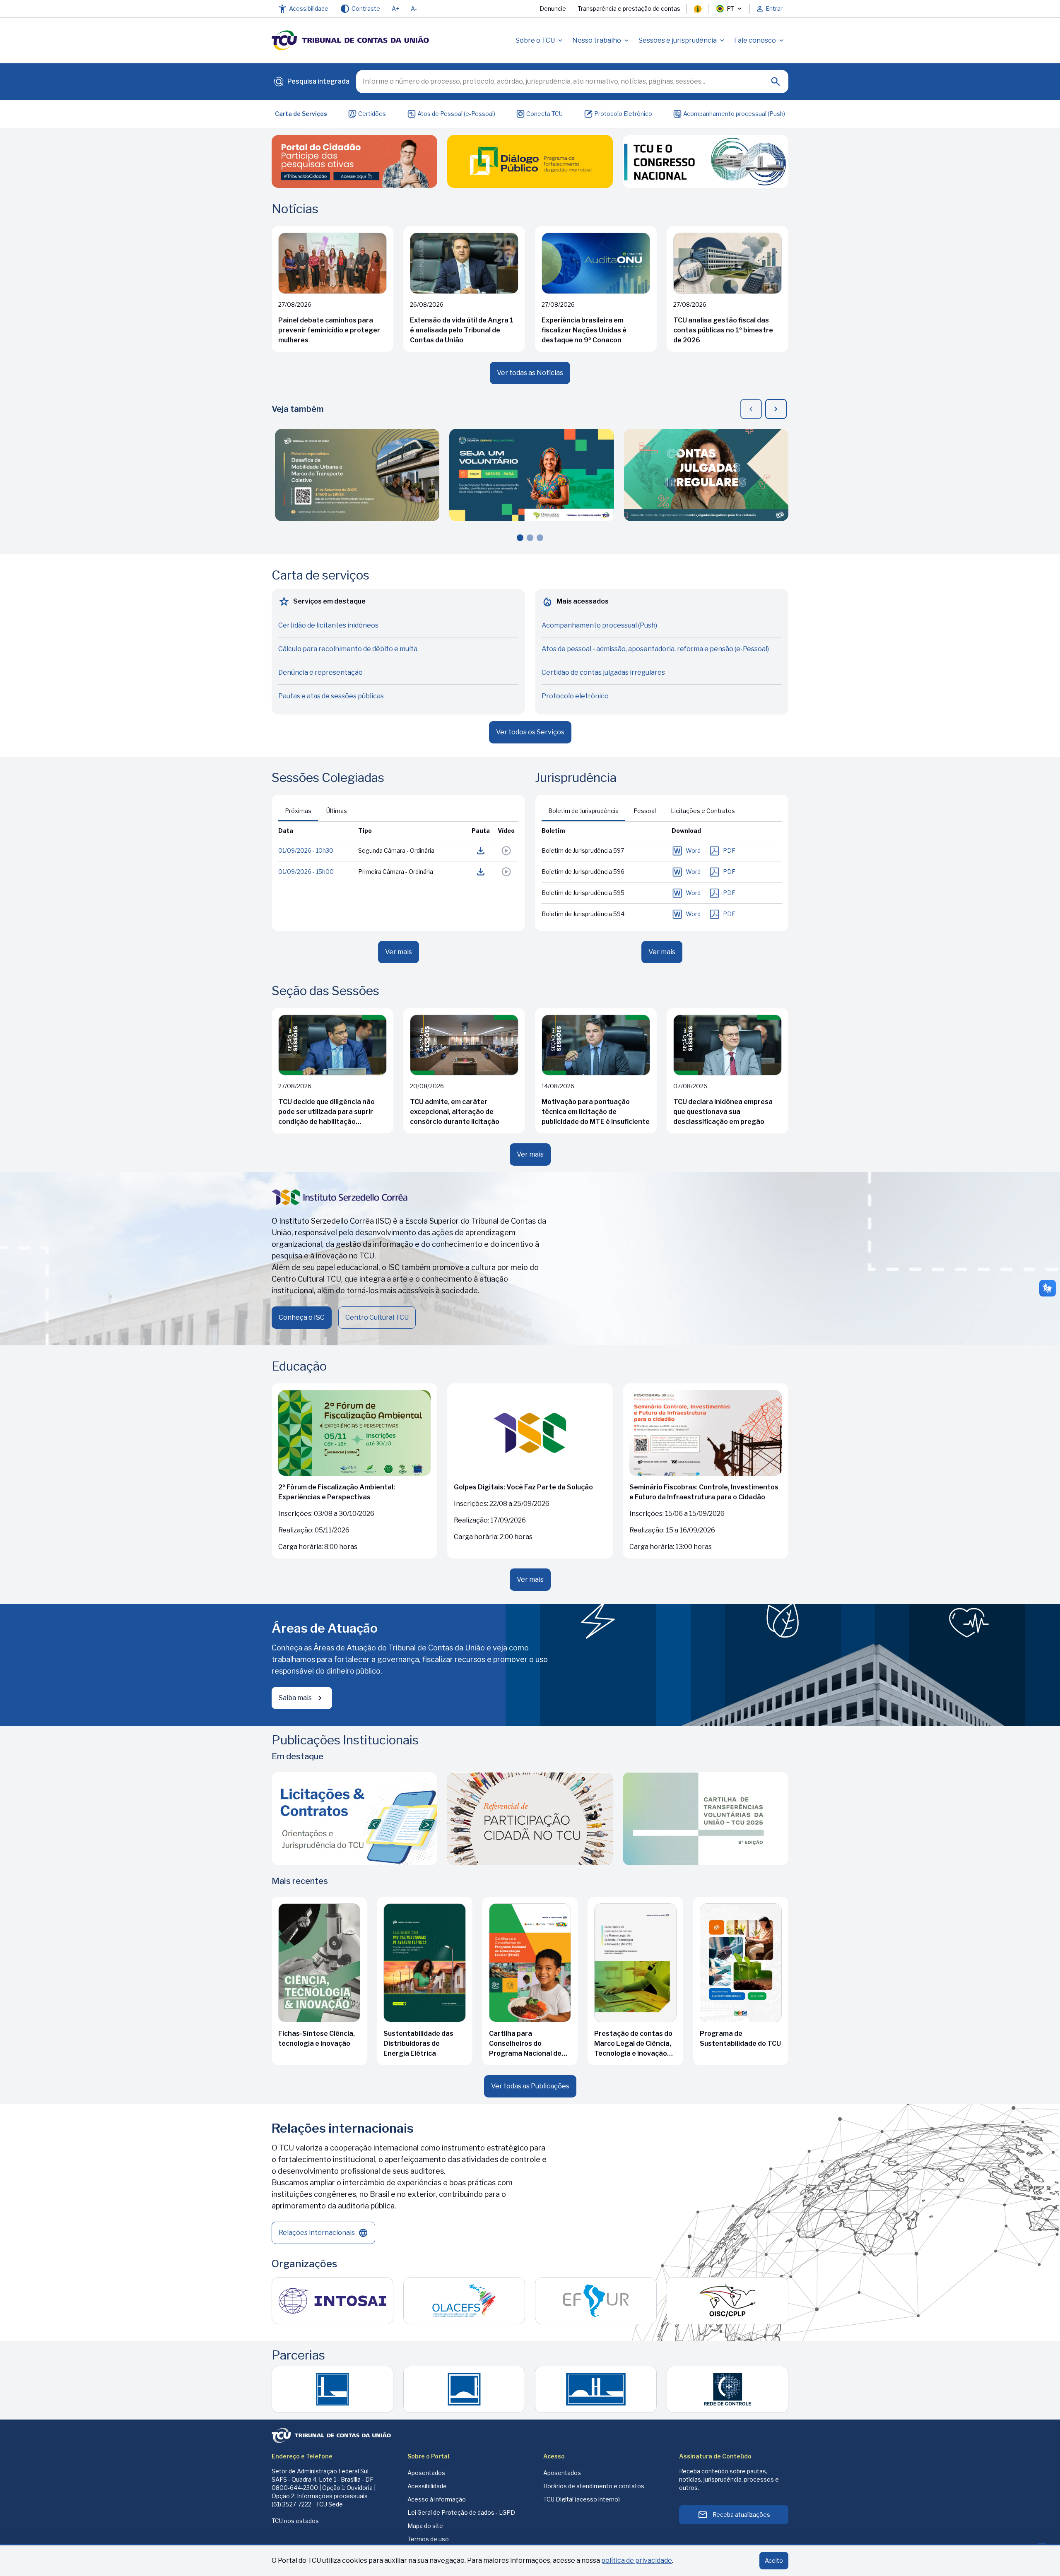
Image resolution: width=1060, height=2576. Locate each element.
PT (730, 8)
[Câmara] (332, 2389)
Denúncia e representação (320, 672)
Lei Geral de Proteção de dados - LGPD (461, 2512)
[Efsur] (596, 2301)
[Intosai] (332, 2301)
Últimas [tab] (337, 811)
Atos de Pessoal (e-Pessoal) (456, 114)
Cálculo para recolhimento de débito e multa (348, 649)
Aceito (774, 2560)
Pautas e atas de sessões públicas (331, 696)
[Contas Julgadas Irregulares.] (706, 475)
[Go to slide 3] (540, 538)
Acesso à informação (437, 2499)
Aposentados (426, 2473)
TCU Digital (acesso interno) (582, 2499)
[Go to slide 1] (520, 538)
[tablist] (316, 811)
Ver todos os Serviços (530, 732)
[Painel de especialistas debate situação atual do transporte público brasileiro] (357, 475)
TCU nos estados (295, 2521)
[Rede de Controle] (728, 2389)
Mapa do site (425, 2526)
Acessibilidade (427, 2486)
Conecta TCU (544, 114)
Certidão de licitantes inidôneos (328, 625)
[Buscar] (776, 82)
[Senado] (464, 2389)
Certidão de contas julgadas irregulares (603, 672)
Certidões (372, 114)
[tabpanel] (398, 873)
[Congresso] (596, 2389)
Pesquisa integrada (311, 83)
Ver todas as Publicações (530, 2086)
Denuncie (553, 8)
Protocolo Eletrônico (623, 114)
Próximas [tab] (298, 811)
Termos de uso (428, 2539)
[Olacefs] (464, 2301)
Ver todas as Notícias (530, 373)
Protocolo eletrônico (575, 696)
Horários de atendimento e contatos (594, 2486)
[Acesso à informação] (698, 9)
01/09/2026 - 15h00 (306, 872)
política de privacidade (637, 2560)
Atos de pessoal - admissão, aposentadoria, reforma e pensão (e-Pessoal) (655, 649)
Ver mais (399, 952)
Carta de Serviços (301, 114)
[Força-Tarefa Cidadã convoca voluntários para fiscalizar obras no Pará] (531, 475)
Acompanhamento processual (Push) (734, 114)
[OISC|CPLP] (728, 2301)
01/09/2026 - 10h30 (306, 850)
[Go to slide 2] (530, 538)
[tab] (583, 811)
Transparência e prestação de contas (629, 8)
